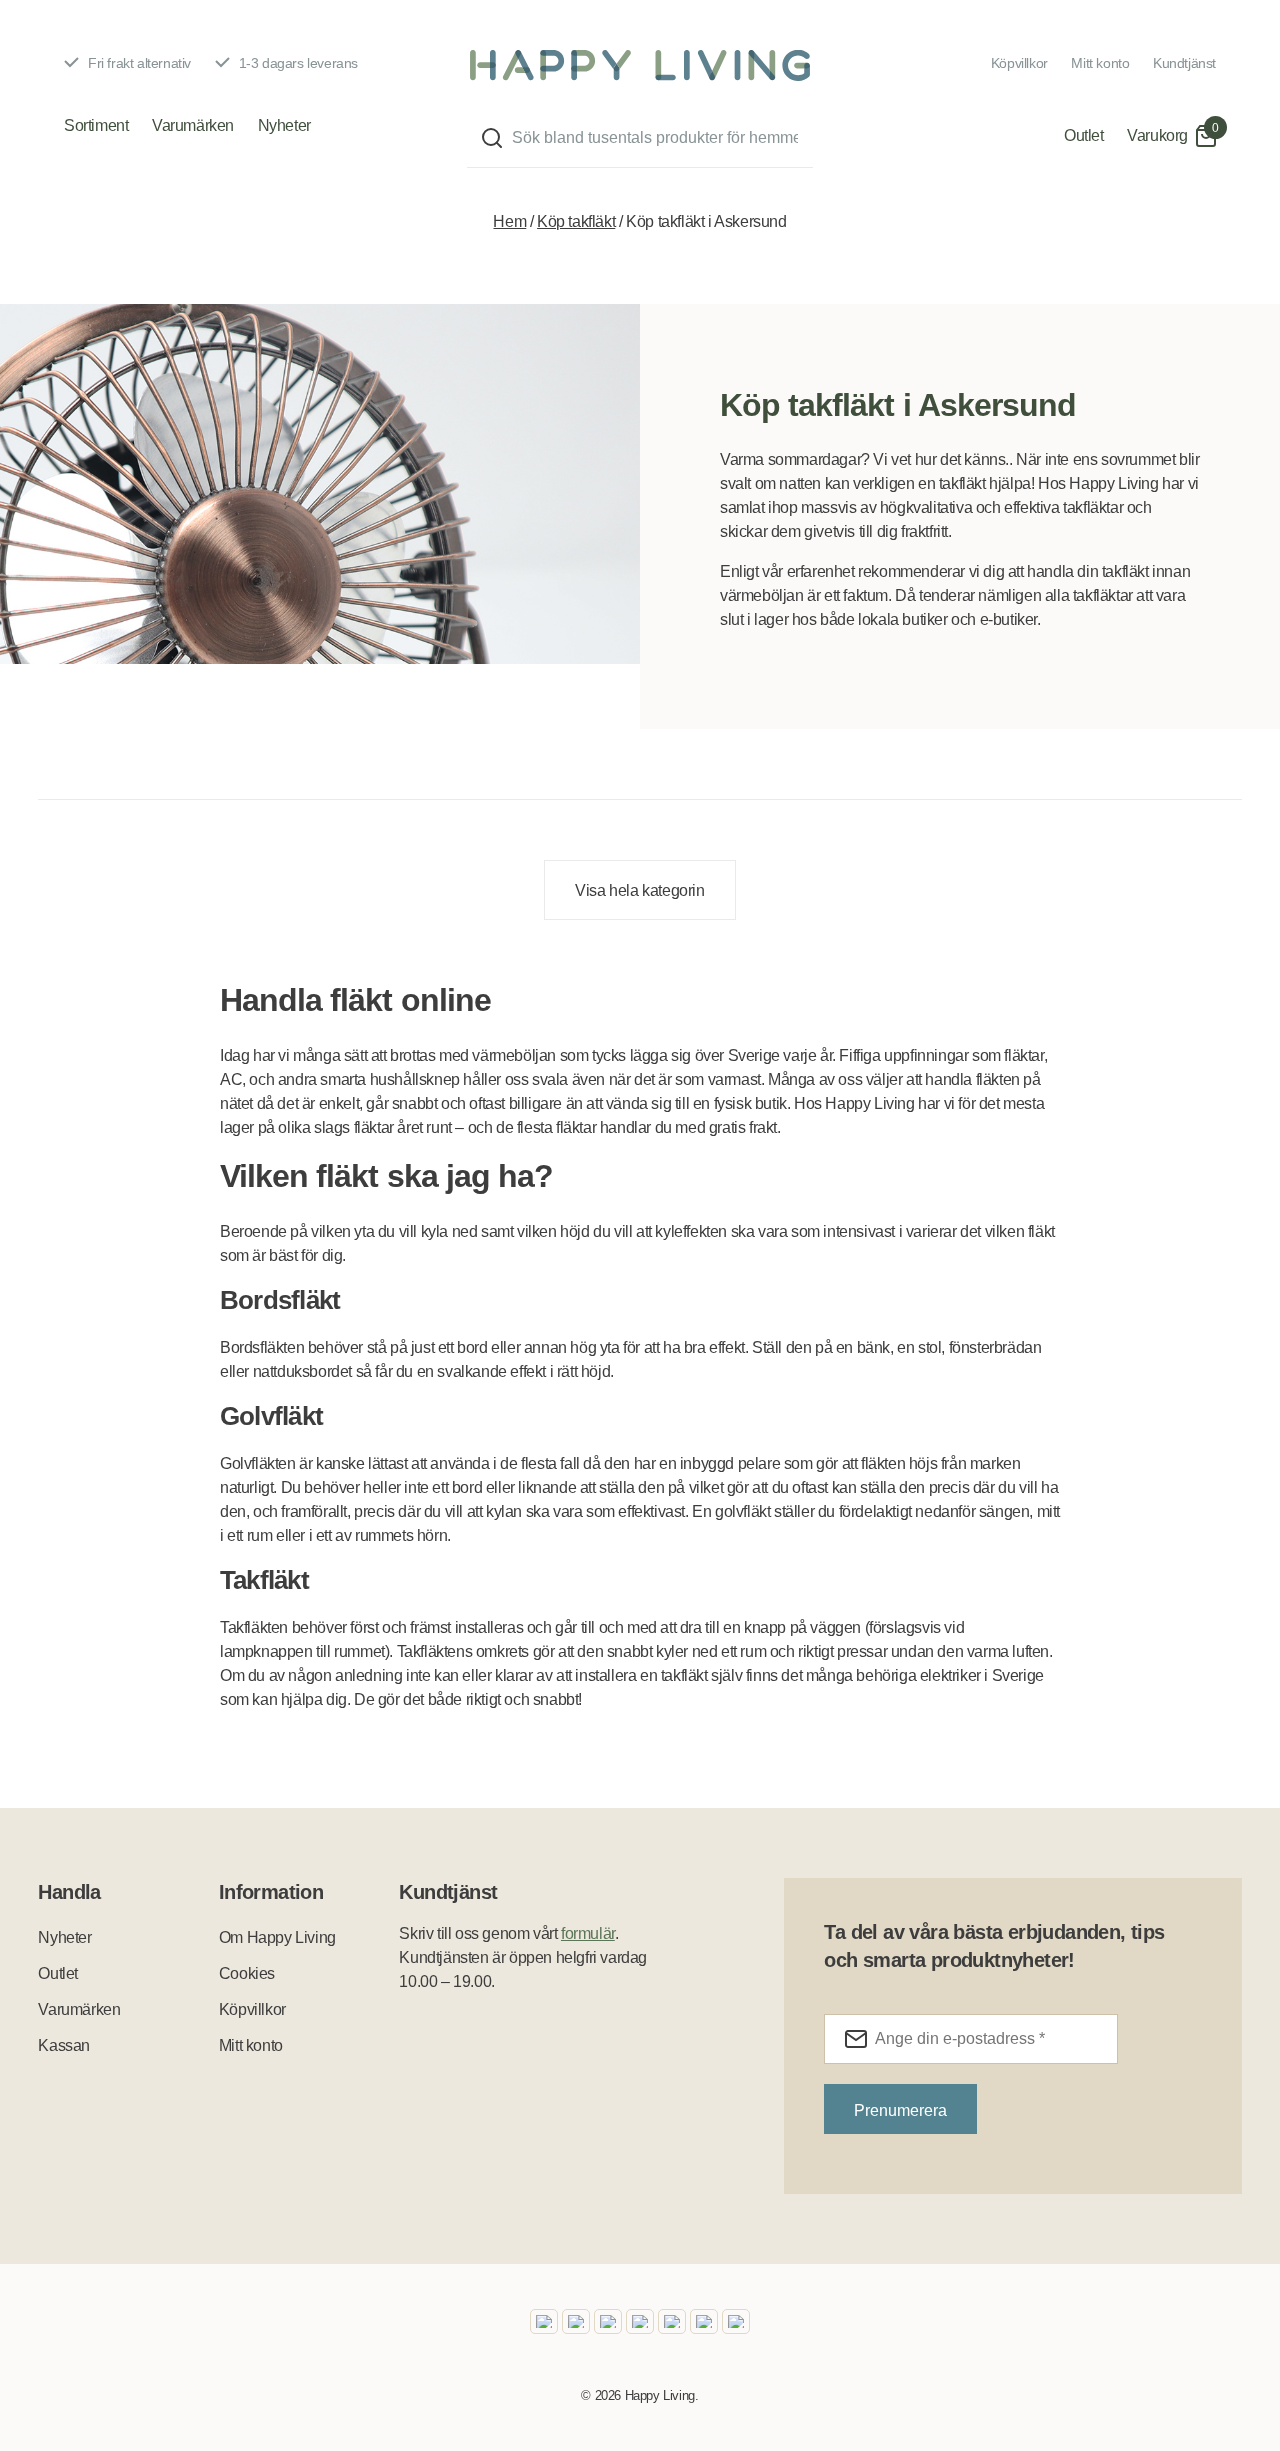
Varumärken (193, 125)
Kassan (64, 2045)
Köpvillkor (1019, 63)
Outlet (1084, 135)
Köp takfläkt (576, 221)
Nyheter (284, 125)
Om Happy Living (277, 1937)
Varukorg (1157, 135)
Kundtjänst (1184, 63)
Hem (509, 221)
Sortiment (96, 125)
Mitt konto (1100, 63)
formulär (588, 1933)
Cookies (247, 1973)
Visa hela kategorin (639, 890)
